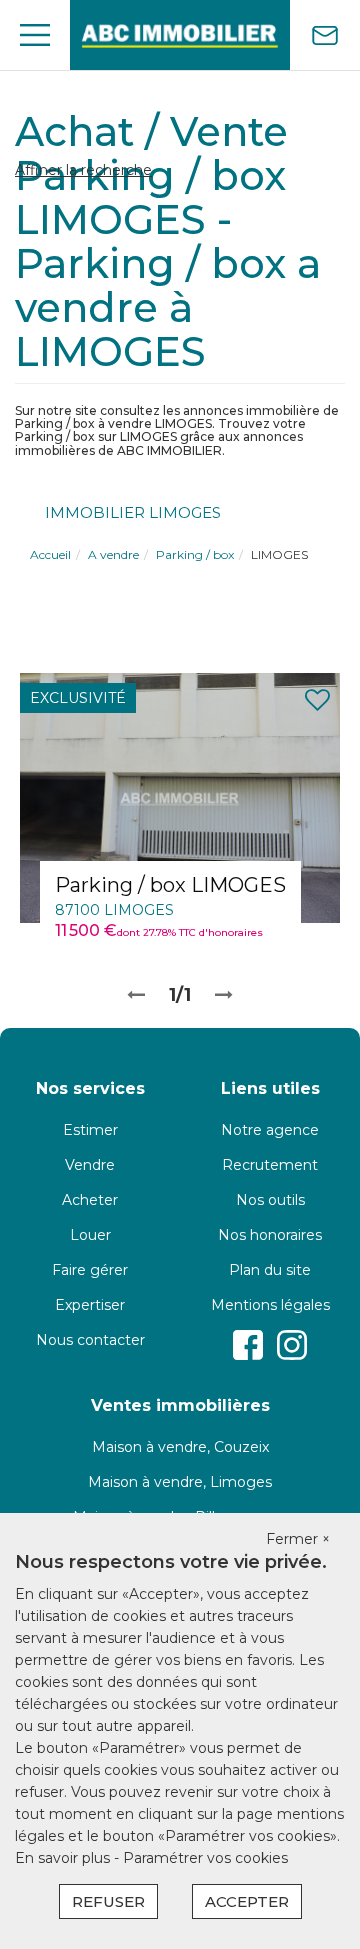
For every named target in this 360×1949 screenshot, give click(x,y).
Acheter (90, 1200)
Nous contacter (90, 1340)
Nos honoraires (270, 1235)
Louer (90, 1235)
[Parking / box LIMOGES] (180, 796)
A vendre (113, 554)
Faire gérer (90, 1270)
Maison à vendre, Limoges (180, 1482)
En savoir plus (64, 1858)
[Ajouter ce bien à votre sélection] (317, 700)
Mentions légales (270, 1305)
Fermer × (298, 1539)
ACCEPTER (247, 1901)
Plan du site (270, 1270)
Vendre (90, 1165)
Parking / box (195, 554)
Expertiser (90, 1305)
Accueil (50, 554)
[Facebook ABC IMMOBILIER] (248, 1345)
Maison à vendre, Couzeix (180, 1447)
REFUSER (108, 1901)
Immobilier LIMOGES (133, 512)
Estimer (90, 1130)
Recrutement (270, 1165)
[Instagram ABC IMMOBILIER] (292, 1345)
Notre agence (270, 1130)
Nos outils (270, 1200)
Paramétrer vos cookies (205, 1858)
